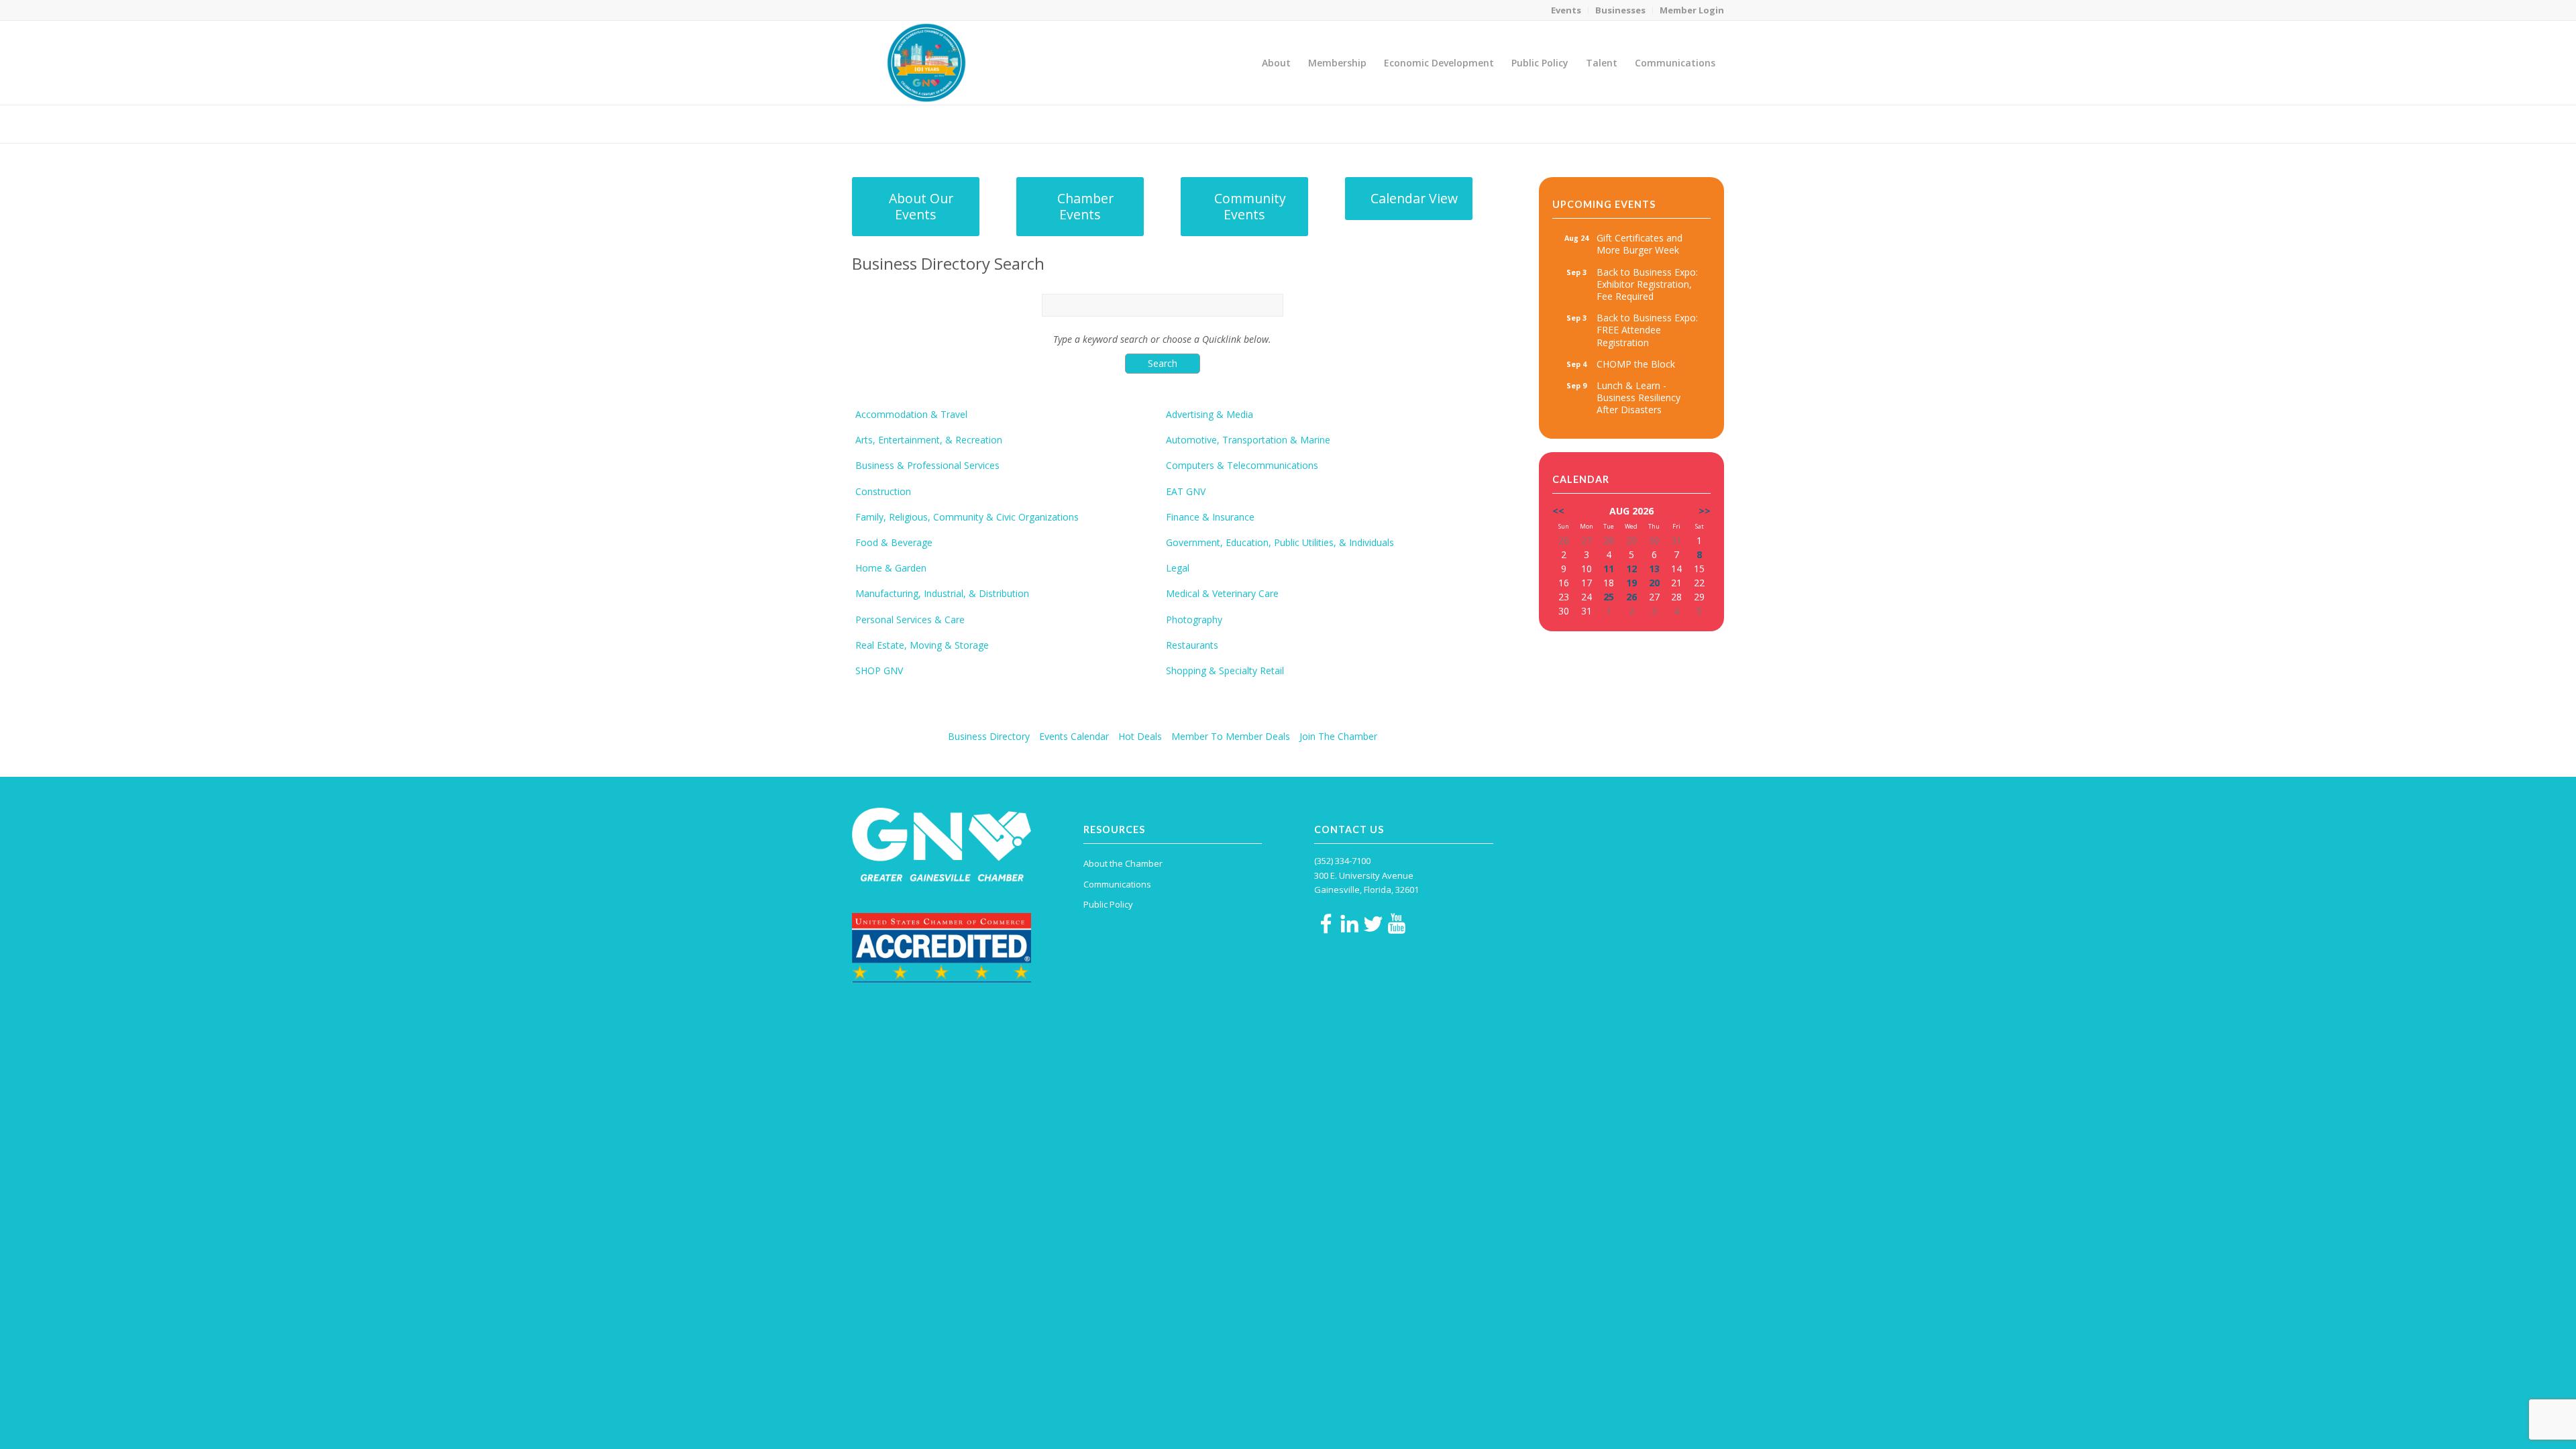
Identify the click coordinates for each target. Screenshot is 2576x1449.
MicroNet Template (898, 123)
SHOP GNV (879, 671)
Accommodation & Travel (911, 415)
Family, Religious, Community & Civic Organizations (967, 517)
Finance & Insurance (1210, 517)
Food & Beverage (894, 543)
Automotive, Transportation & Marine (1248, 440)
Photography (1194, 620)
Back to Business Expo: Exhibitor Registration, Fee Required (1647, 284)
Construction (883, 492)
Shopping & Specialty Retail (1225, 671)
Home (1631, 124)
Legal (1178, 568)
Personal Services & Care (910, 620)
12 (1631, 569)
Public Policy (1108, 904)
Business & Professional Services (927, 466)
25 (1609, 597)
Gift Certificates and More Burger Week (1640, 244)
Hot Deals (1140, 736)
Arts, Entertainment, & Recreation (929, 440)
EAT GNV (1186, 492)
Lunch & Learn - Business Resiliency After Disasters (1639, 397)
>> (1705, 511)
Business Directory (989, 736)
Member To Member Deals (1231, 736)
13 (1654, 569)
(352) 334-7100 (1342, 861)
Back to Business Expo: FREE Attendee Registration (1647, 330)
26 (1631, 597)
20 (1654, 583)
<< (1558, 511)
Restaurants (1192, 645)
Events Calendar (1074, 736)
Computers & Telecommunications (1242, 466)
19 (1631, 583)
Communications (1117, 884)
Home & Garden (891, 568)
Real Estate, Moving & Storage (922, 645)
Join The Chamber (1338, 736)
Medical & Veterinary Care (1222, 594)
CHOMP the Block (1636, 364)
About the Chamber (1123, 863)
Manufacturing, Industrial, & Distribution (942, 594)
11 (1609, 569)
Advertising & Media (1210, 415)
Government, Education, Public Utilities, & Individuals (1280, 543)
